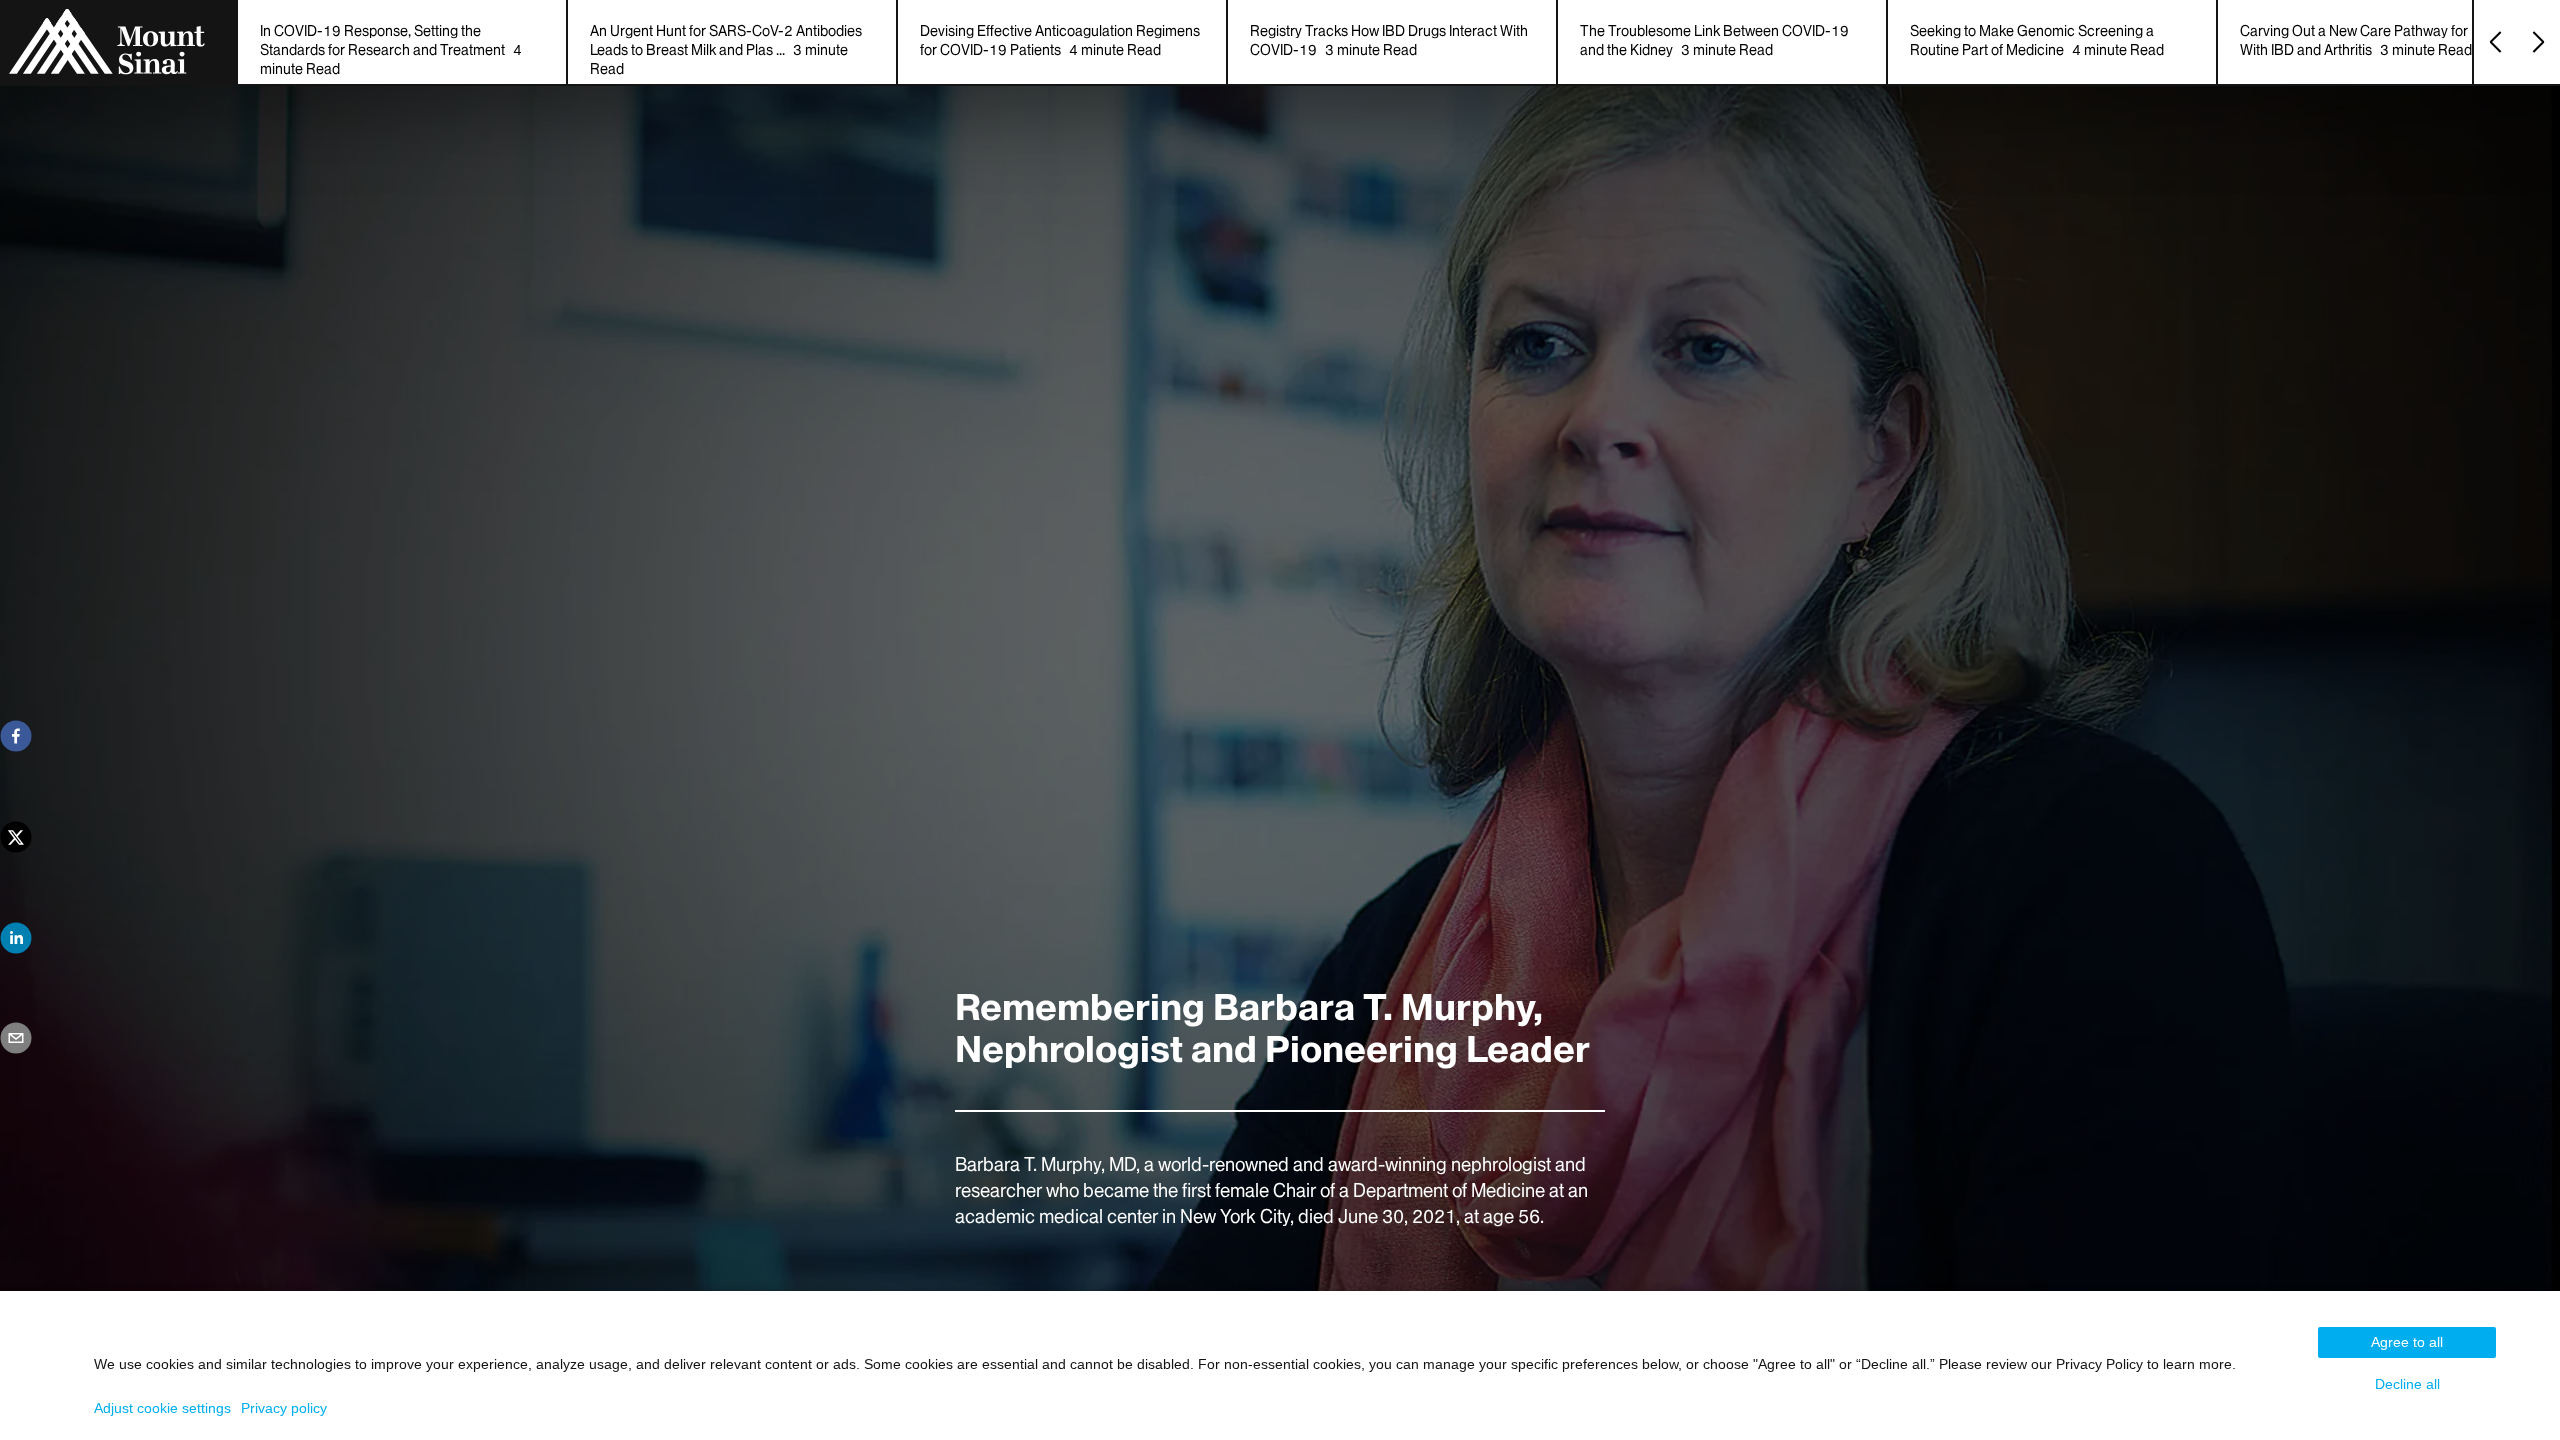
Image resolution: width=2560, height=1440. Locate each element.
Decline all (2407, 1384)
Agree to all (2407, 1342)
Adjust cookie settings (162, 1408)
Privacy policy (284, 1408)
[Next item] (2538, 42)
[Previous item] (2495, 42)
